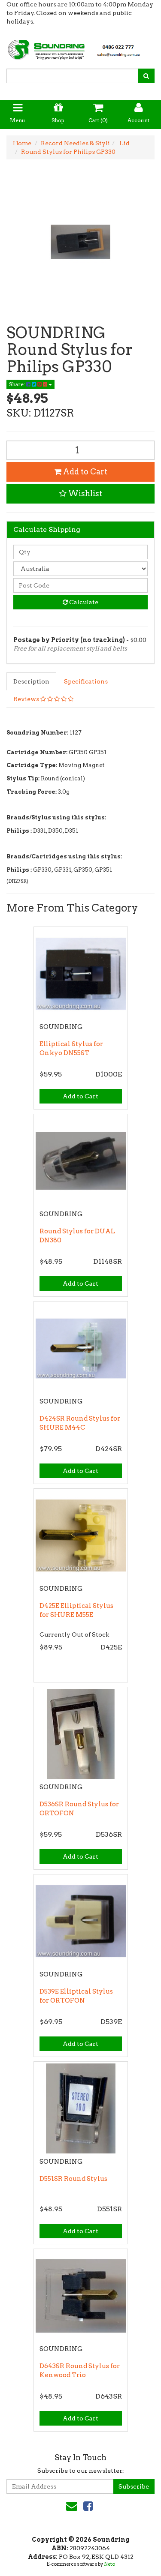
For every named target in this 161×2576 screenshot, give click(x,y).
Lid (124, 143)
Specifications (86, 681)
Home (22, 143)
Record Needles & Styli (75, 143)
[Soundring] (80, 47)
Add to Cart (84, 472)
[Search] (146, 76)
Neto (109, 2564)
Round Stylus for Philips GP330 (68, 152)
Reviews (27, 699)
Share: (18, 384)
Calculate (83, 602)
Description (31, 681)
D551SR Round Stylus (73, 2179)
